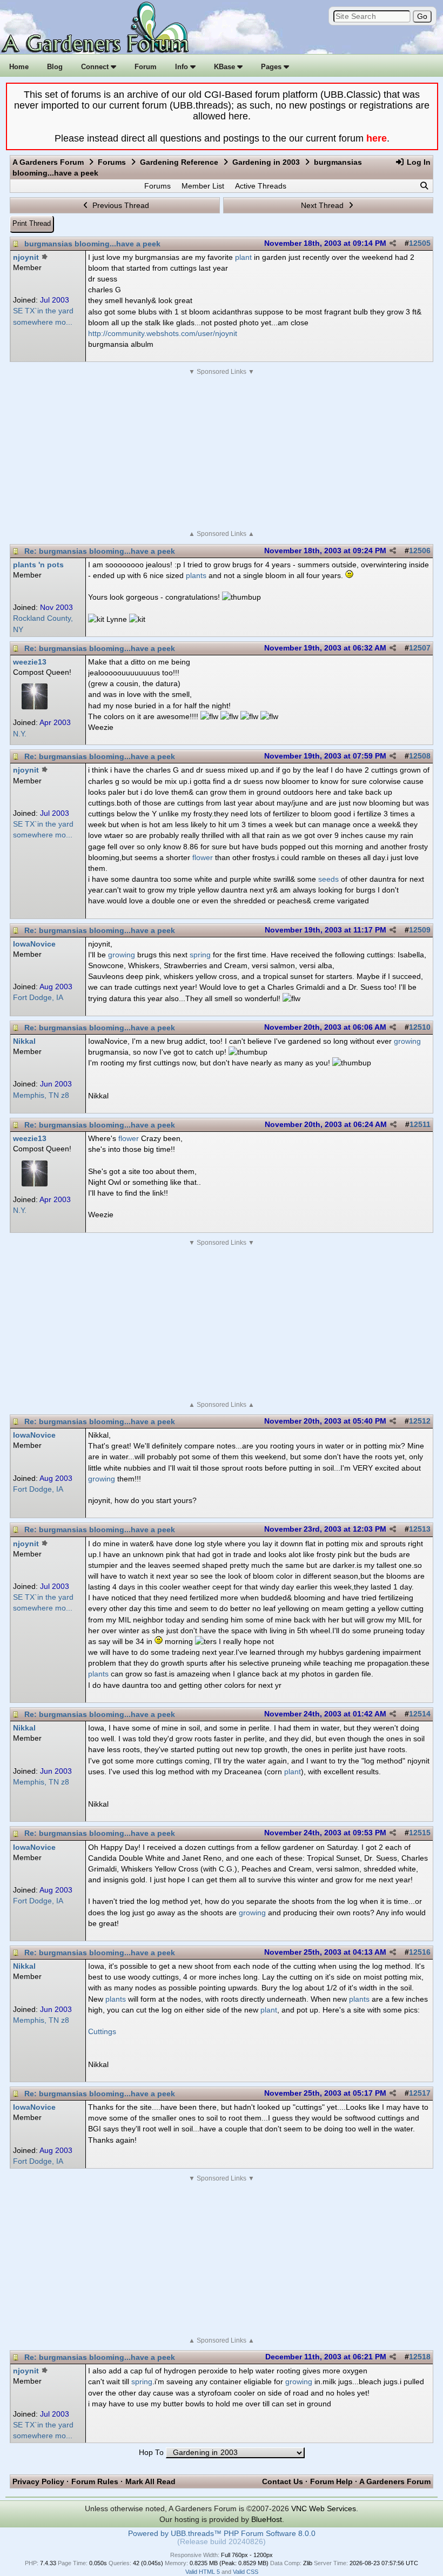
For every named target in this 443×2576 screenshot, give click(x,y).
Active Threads (261, 186)
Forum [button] (146, 67)
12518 (420, 2357)
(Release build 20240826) (222, 2542)
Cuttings (102, 2031)
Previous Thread (120, 205)
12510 (420, 1027)
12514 (420, 1714)
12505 (420, 243)
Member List (203, 186)
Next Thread (323, 205)
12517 (420, 2093)
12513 (420, 1529)
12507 (420, 648)
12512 (420, 1421)
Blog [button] (55, 67)
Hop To (151, 2453)
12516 (420, 1952)
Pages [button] (272, 67)
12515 (420, 1833)
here (377, 138)
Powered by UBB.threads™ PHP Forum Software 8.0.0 (222, 2534)
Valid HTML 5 (203, 2572)
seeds (328, 879)
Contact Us (283, 2481)
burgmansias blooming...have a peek (92, 244)
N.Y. (20, 734)
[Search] (424, 186)
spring (200, 955)
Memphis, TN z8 (41, 1095)
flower (203, 857)
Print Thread (32, 223)
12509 (420, 930)
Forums (112, 162)
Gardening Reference (179, 162)
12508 (420, 756)
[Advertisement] (222, 453)
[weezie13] (35, 707)
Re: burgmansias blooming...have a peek (100, 551)
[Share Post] (393, 244)
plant (243, 257)
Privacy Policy (38, 2481)
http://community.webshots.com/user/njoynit (163, 333)
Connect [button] (96, 67)
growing (122, 955)
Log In (418, 162)
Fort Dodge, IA (38, 998)
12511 (420, 1125)
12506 (420, 551)
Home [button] (19, 67)
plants (196, 575)
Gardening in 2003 (266, 162)
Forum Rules (95, 2481)
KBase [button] (226, 67)
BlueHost (267, 2519)
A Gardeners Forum (48, 162)
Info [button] (183, 67)
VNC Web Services (324, 2508)
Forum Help (331, 2481)
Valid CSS (246, 2572)
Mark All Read (150, 2481)
